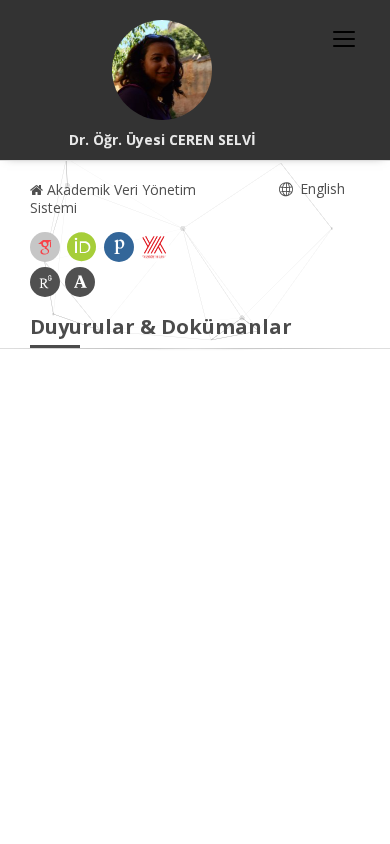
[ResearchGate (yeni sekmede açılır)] (45, 282)
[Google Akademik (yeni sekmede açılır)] (45, 247)
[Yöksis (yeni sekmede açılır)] (154, 247)
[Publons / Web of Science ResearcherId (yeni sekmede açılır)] (119, 247)
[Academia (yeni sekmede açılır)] (80, 282)
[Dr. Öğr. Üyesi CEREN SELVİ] (162, 70)
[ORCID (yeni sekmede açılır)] (82, 247)
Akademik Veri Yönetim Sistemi (113, 198)
